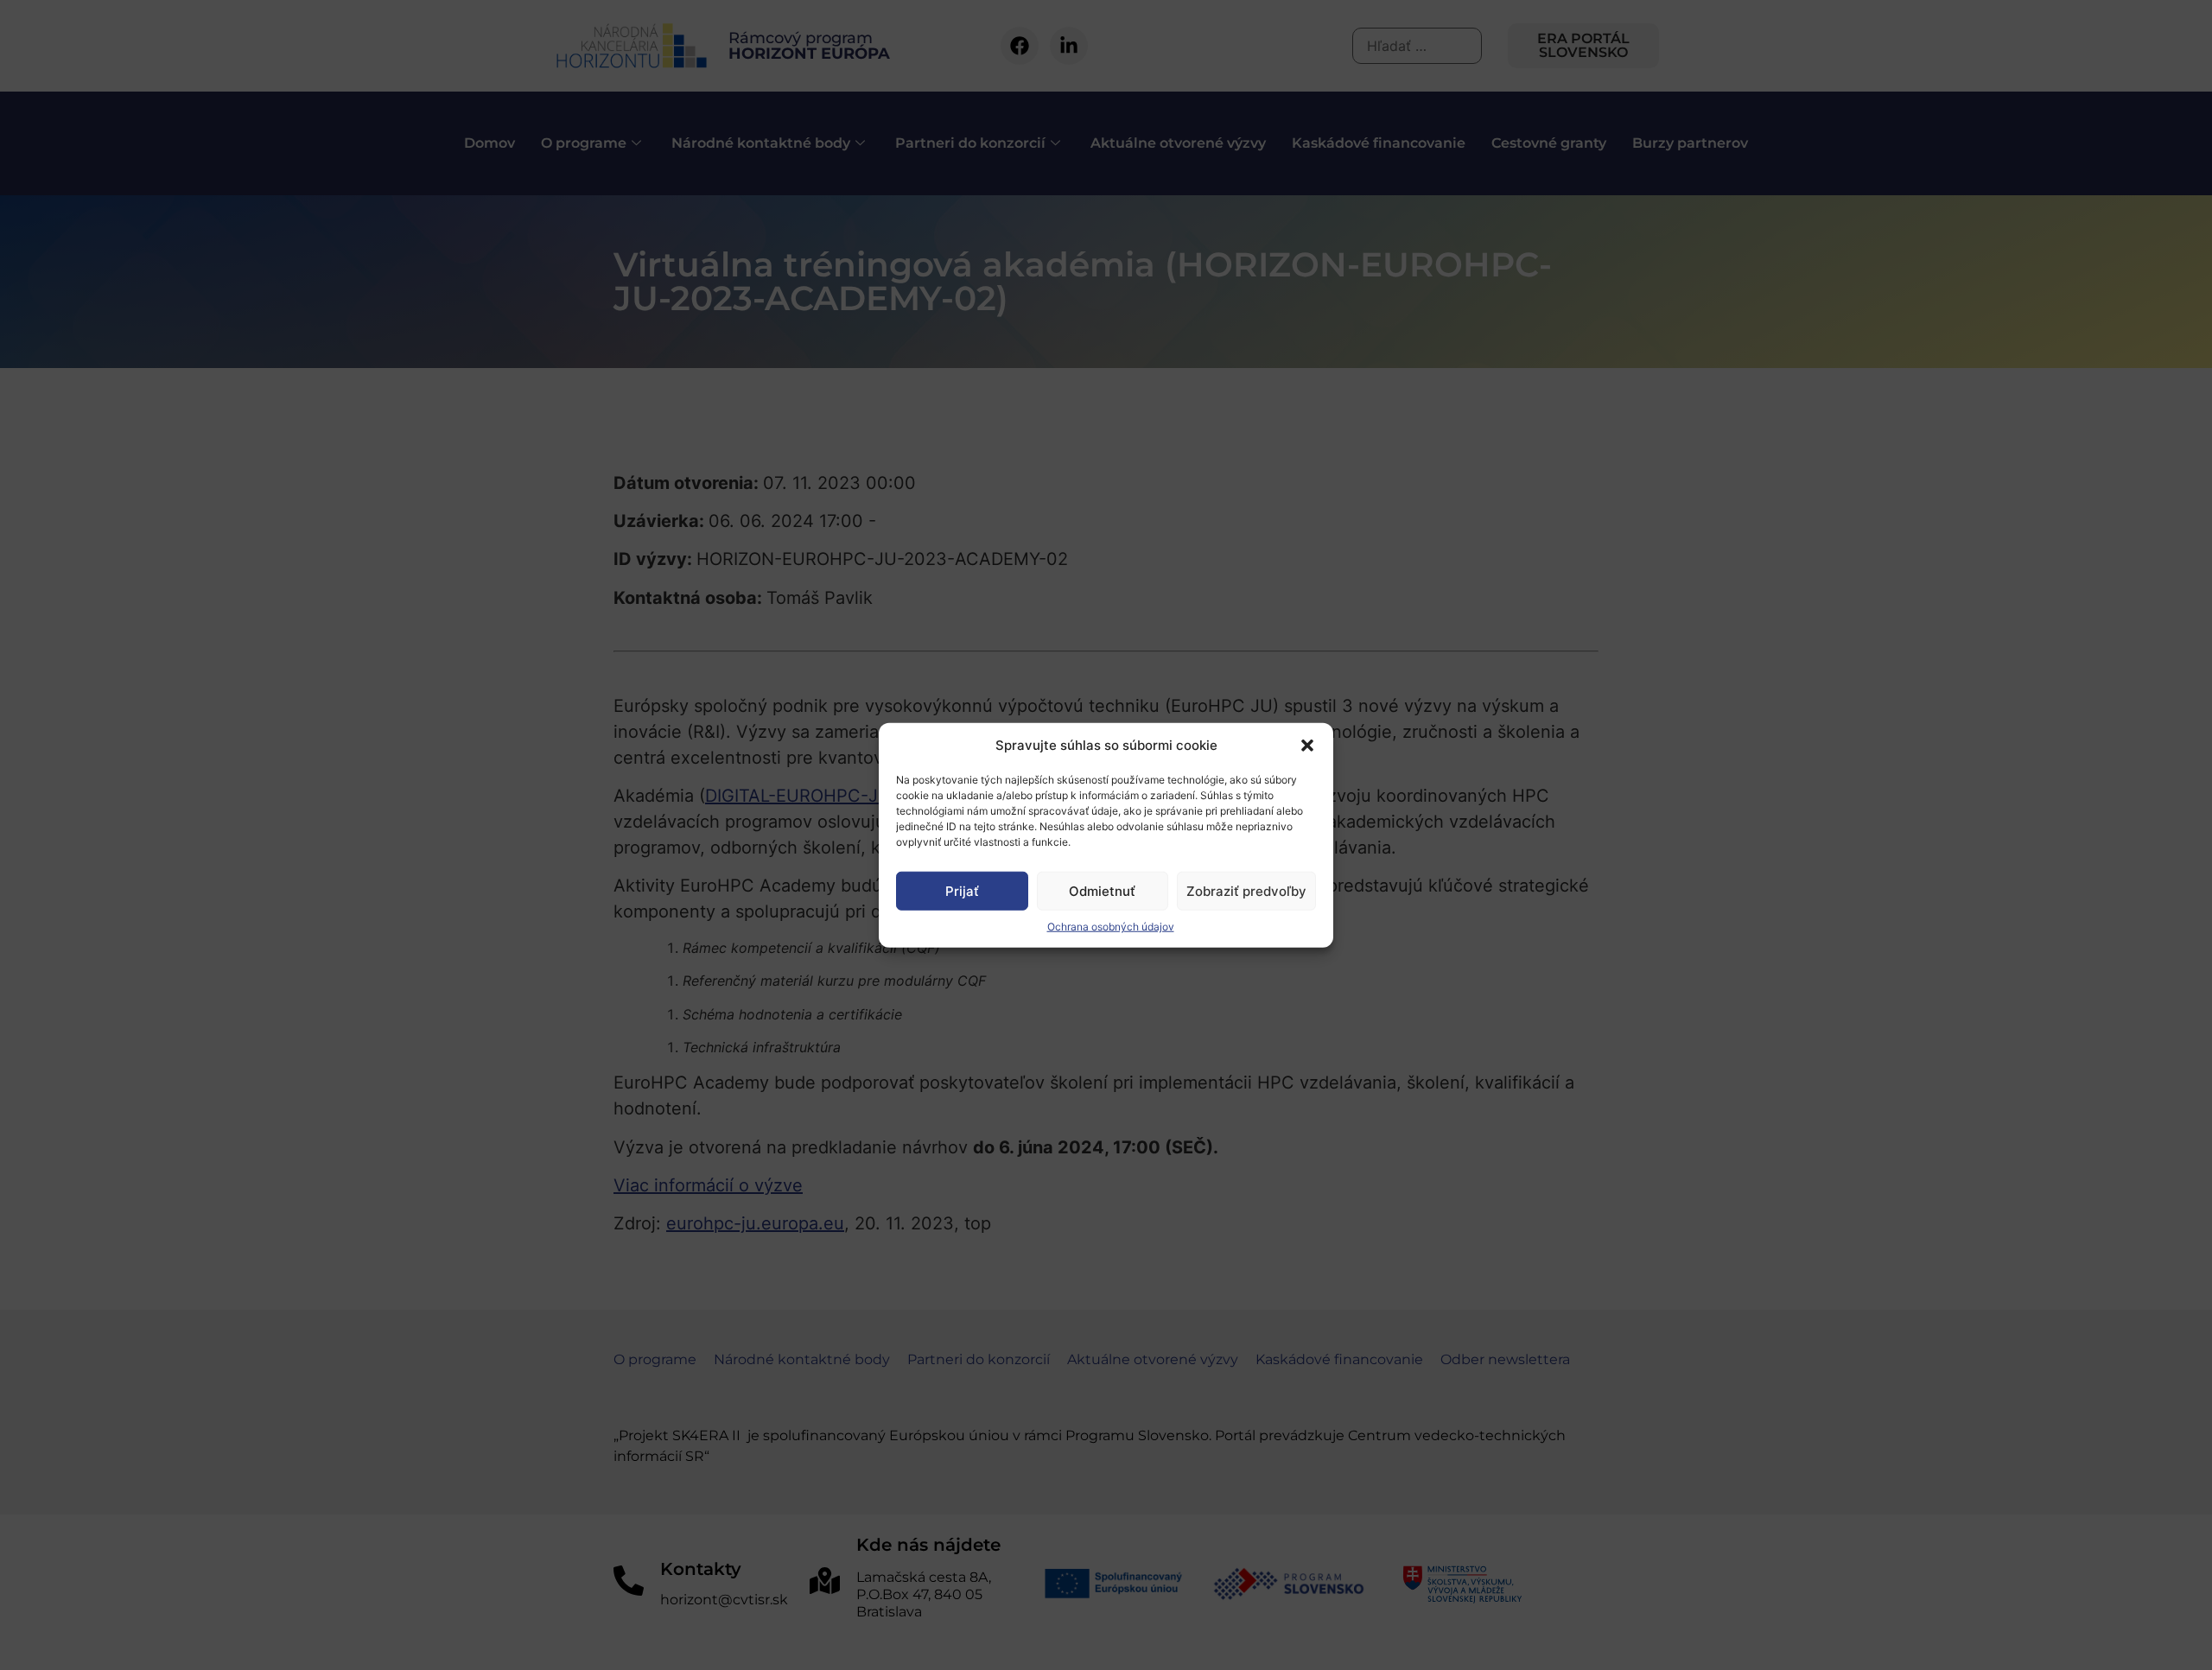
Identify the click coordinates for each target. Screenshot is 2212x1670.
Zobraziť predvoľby (1246, 890)
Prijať (962, 890)
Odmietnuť (1102, 890)
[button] (1307, 746)
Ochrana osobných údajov (1111, 927)
